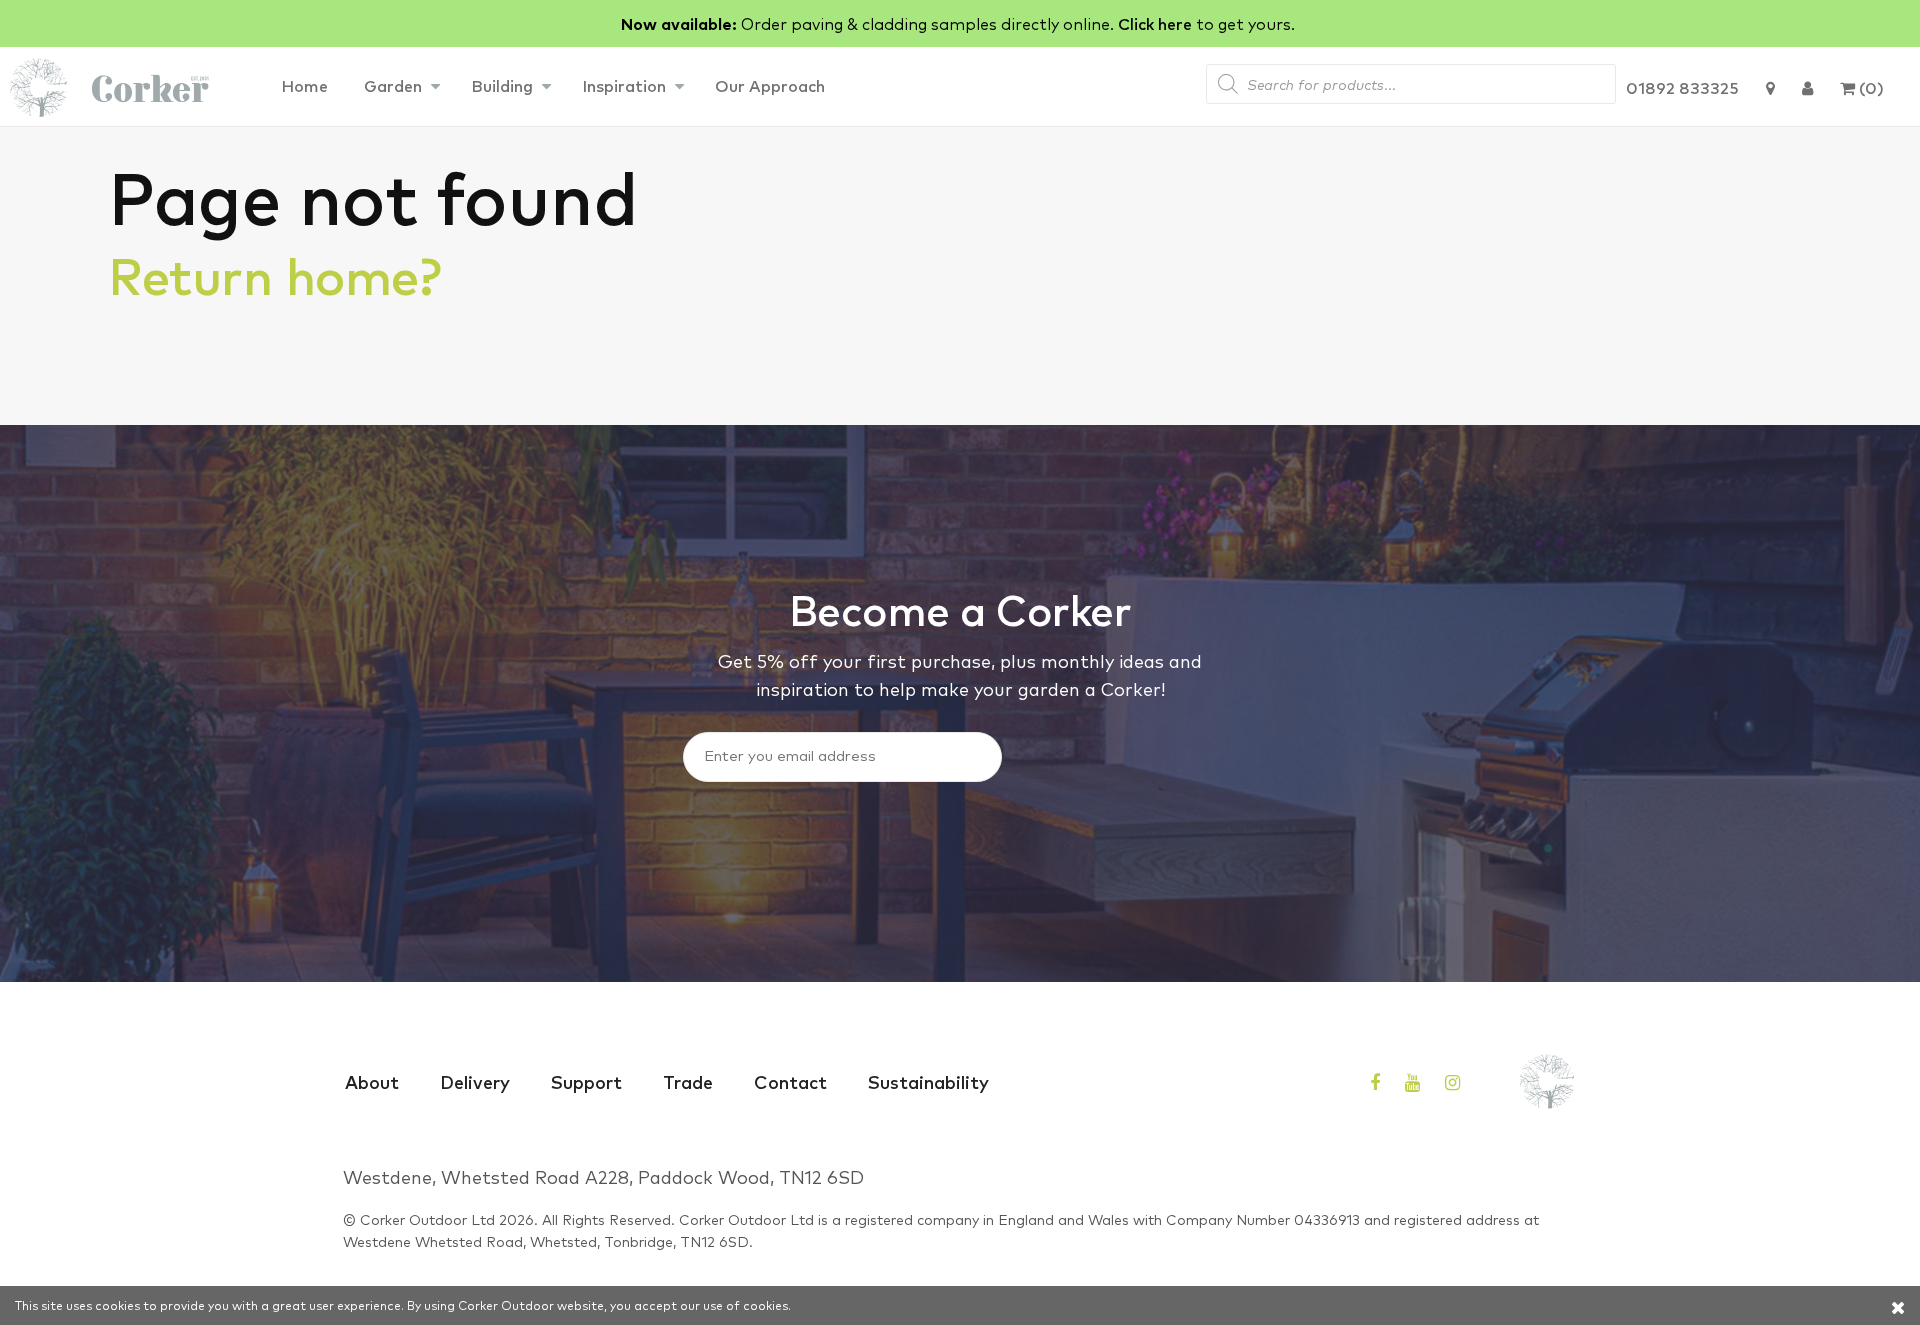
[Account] (1807, 87)
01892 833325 (1682, 87)
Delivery (475, 1081)
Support (586, 1081)
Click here (1155, 23)
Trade (688, 1081)
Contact (790, 1081)
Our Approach (770, 85)
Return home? (274, 273)
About (372, 1081)
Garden (393, 85)
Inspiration (624, 85)
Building (502, 85)
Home (304, 85)
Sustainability (928, 1081)
